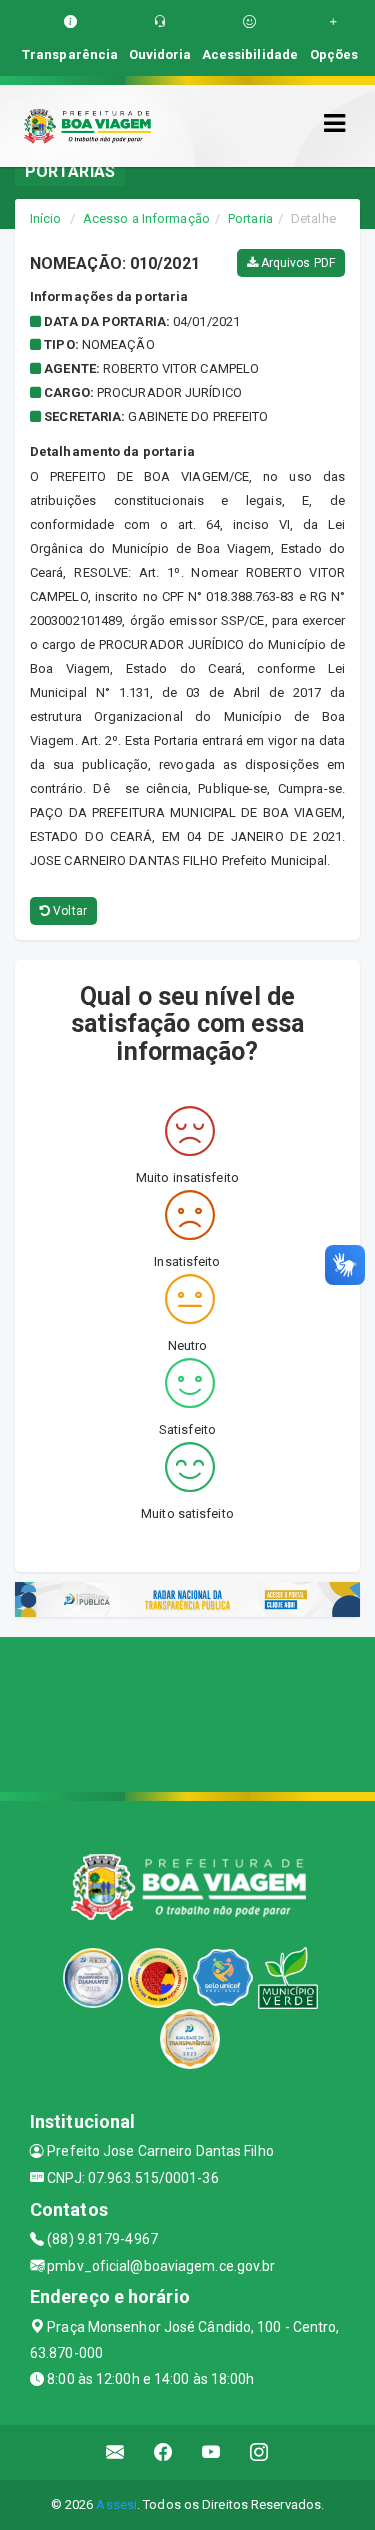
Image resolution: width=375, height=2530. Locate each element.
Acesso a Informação (146, 218)
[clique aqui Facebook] (163, 2452)
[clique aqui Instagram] (259, 2452)
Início (46, 218)
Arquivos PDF (296, 263)
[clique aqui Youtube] (211, 2452)
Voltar (68, 911)
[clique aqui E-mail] (115, 2452)
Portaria (250, 218)
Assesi (116, 2504)
